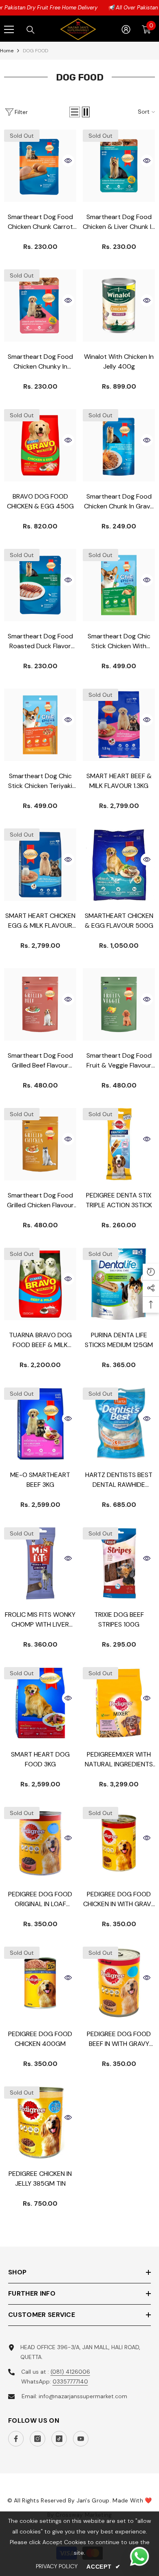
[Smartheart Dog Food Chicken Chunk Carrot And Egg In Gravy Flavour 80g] (40, 166)
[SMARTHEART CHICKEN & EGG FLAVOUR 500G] (119, 865)
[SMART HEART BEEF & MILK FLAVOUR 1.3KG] (119, 725)
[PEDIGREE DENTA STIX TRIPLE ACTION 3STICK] (119, 1144)
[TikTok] (59, 2439)
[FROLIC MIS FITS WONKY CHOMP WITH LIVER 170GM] (40, 1563)
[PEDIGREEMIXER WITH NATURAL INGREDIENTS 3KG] (119, 1703)
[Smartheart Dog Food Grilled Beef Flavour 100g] (40, 1004)
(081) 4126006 (70, 2372)
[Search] (31, 30)
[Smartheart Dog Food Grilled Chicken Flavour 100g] (40, 1144)
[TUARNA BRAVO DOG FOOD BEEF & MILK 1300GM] (40, 1284)
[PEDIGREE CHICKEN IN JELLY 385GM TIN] (40, 2123)
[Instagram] (38, 2439)
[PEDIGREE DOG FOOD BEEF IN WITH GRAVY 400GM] (119, 1983)
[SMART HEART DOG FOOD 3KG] (40, 1703)
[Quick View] (68, 161)
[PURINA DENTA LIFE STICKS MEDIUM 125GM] (119, 1284)
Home (7, 51)
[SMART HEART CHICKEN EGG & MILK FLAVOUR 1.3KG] (40, 865)
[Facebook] (16, 2439)
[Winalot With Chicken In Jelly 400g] (119, 305)
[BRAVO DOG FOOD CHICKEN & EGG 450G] (40, 445)
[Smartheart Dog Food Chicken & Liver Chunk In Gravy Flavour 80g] (119, 166)
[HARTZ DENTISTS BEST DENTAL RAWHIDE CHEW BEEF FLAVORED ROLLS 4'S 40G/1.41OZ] (119, 1424)
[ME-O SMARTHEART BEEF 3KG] (40, 1424)
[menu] (9, 29)
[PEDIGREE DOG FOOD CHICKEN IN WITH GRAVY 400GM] (119, 1843)
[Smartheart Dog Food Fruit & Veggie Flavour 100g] (119, 1004)
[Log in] (126, 29)
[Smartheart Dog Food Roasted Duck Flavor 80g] (40, 585)
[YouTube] (81, 2439)
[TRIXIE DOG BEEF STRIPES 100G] (119, 1563)
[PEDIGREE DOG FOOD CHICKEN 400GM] (40, 1983)
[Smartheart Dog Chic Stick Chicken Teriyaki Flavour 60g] (40, 725)
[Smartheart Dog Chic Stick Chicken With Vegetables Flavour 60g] (119, 585)
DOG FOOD (35, 51)
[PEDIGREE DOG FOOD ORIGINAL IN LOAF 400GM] (40, 1843)
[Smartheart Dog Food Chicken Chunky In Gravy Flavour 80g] (40, 305)
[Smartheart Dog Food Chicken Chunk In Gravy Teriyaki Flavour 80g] (119, 445)
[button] (75, 112)
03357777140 (70, 2381)
